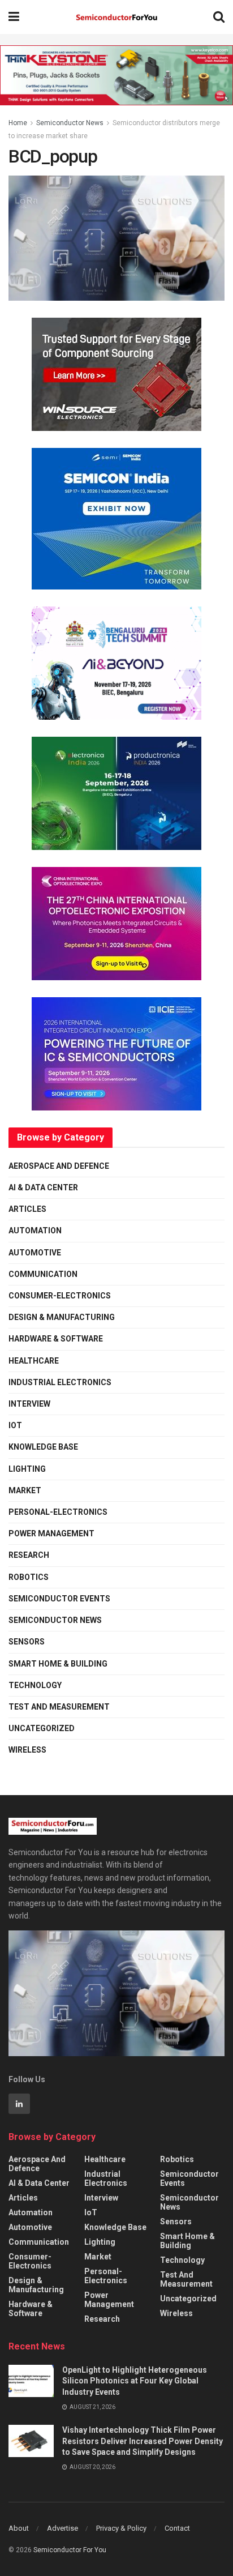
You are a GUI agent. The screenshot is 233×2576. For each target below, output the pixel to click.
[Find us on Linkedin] (19, 2104)
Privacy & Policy (121, 2528)
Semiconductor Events (59, 1599)
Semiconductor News (70, 123)
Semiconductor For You (70, 2550)
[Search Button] (219, 17)
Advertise (62, 2528)
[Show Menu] (14, 17)
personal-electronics (58, 1512)
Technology (35, 1685)
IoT (15, 1425)
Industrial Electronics (60, 1382)
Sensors (27, 1642)
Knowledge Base (43, 1447)
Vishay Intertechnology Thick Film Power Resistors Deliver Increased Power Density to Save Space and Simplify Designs (143, 2441)
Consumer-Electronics (60, 1296)
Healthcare (34, 1361)
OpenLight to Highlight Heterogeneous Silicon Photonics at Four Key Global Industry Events (135, 2381)
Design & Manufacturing (62, 1317)
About (19, 2528)
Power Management (51, 1533)
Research (29, 1555)
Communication (43, 1274)
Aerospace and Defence (59, 1166)
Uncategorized (42, 1728)
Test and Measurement (59, 1707)
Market (25, 1490)
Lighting (27, 1469)
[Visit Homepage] (116, 17)
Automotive (35, 1253)
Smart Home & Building (58, 1664)
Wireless (27, 1750)
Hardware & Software (56, 1339)
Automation (35, 1231)
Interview (29, 1404)
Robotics (29, 1577)
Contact (177, 2528)
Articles (27, 1209)
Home (18, 123)
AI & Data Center (43, 1187)
